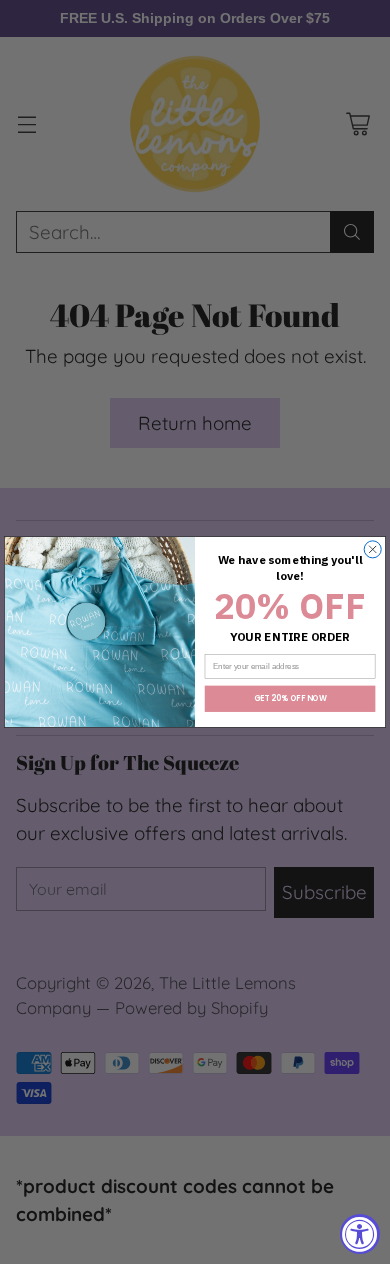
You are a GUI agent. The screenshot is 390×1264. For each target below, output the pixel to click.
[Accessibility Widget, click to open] (360, 1234)
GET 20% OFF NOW (290, 698)
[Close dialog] (372, 549)
